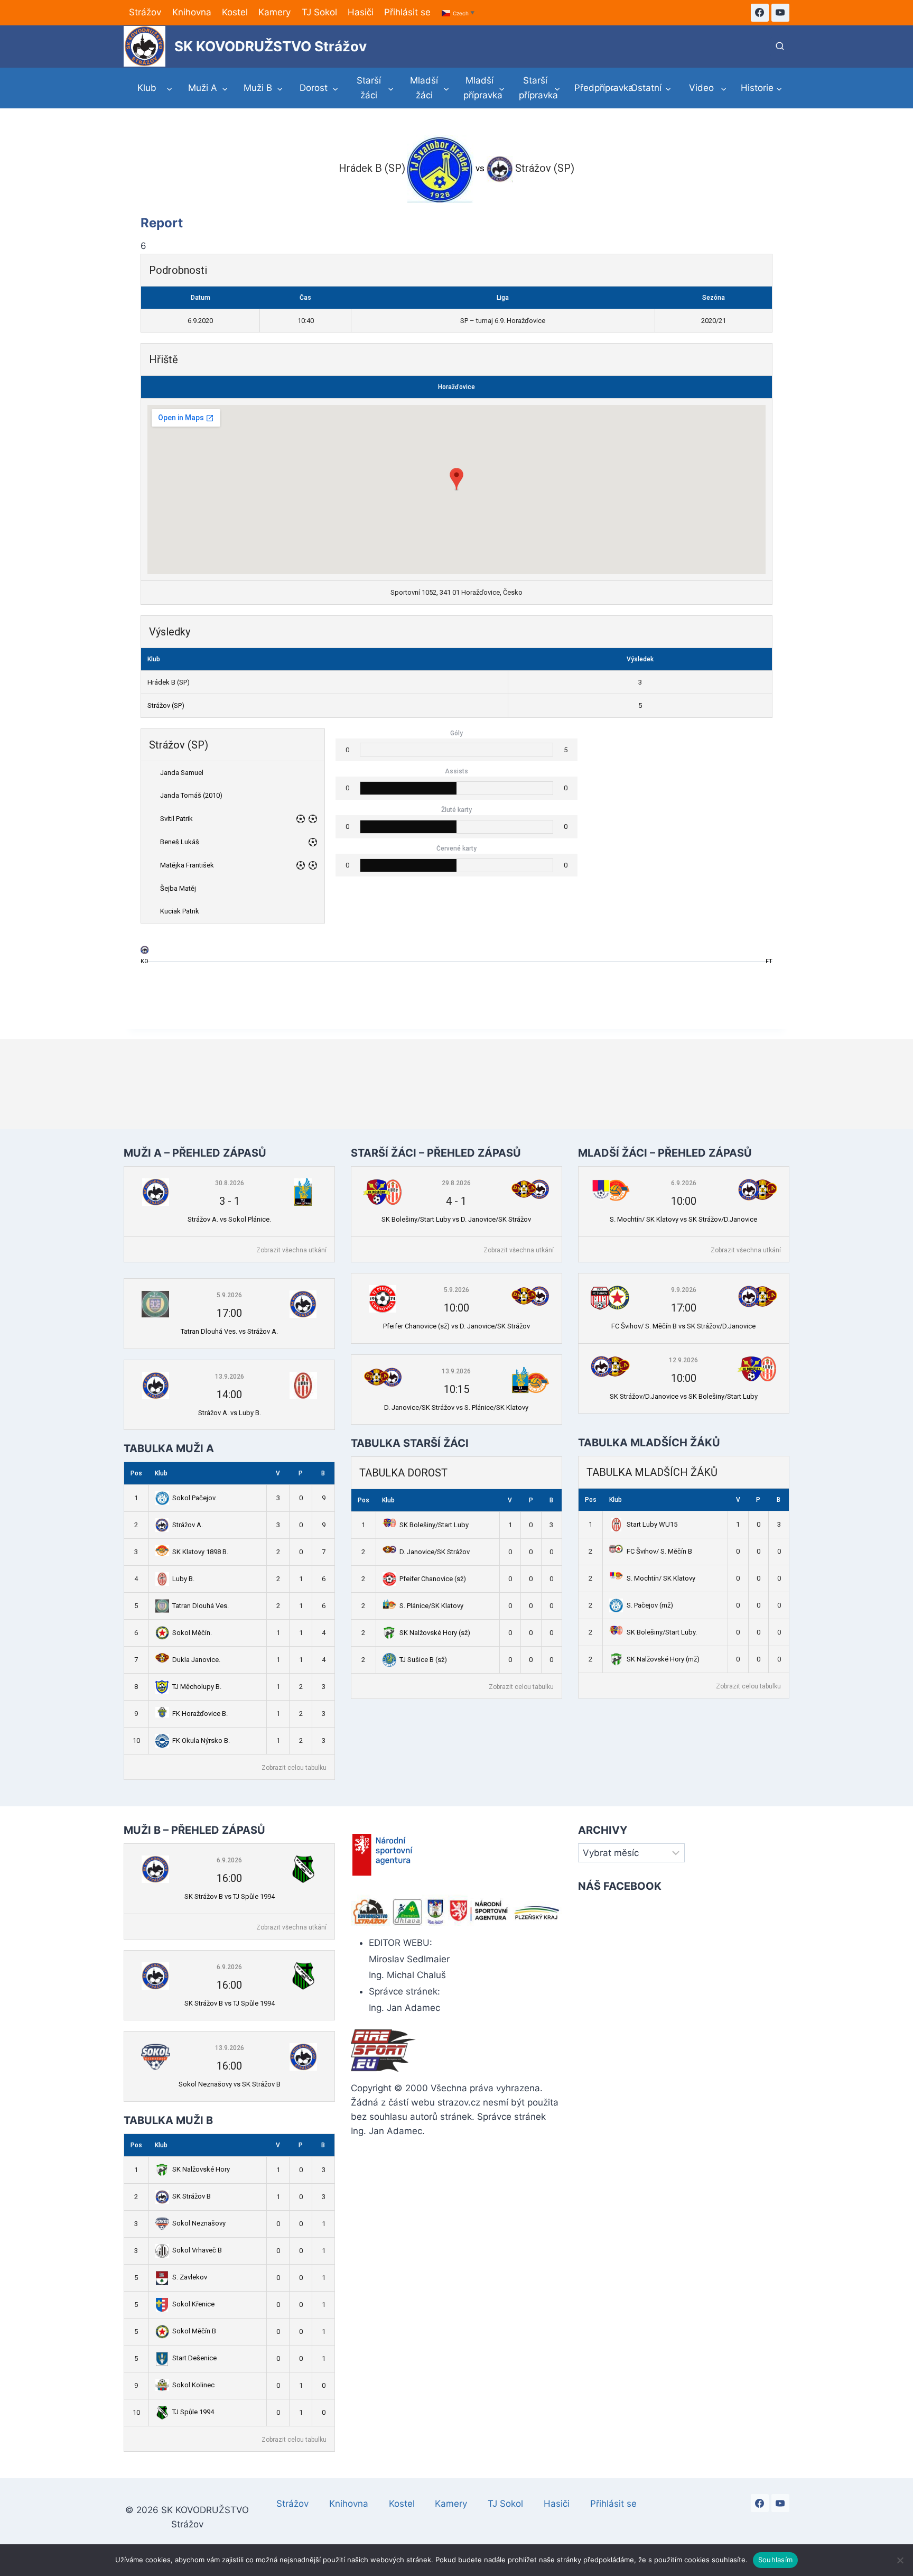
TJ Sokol (319, 12)
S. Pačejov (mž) (650, 1605)
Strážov (145, 12)
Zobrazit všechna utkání (291, 1250)
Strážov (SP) (166, 705)
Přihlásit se (407, 12)
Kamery (274, 12)
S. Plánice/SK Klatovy (431, 1606)
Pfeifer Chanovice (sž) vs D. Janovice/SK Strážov (456, 1326)
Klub (161, 1473)
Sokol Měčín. (192, 1633)
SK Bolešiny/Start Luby (434, 1525)
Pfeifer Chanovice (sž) (433, 1579)
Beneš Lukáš (180, 842)
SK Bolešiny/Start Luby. (662, 1632)
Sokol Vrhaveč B (197, 2250)
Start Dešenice (194, 2358)
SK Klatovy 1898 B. (200, 1552)
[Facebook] (760, 13)
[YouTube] (780, 13)
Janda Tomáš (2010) (191, 795)
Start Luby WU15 (652, 1524)
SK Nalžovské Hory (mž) (663, 1659)
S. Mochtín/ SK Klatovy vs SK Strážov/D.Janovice (683, 1219)
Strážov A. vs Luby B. (230, 1413)
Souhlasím (775, 2560)
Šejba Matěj (178, 888)
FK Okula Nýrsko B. (201, 1741)
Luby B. (183, 1579)
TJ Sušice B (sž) (423, 1660)
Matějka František (187, 865)
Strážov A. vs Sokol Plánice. (229, 1219)
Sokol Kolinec (193, 2385)
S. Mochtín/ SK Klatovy (661, 1578)
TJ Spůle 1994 (193, 2412)
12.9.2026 (683, 1360)
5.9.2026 (229, 1295)
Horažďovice (456, 387)
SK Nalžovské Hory (201, 2169)
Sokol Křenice (193, 2304)
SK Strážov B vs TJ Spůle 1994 (230, 1896)
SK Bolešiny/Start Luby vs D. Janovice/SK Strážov (456, 1219)
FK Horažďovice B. (200, 1714)
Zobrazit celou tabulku (294, 1768)
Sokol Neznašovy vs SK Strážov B (230, 2084)
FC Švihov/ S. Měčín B (659, 1551)
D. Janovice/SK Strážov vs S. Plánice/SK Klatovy (456, 1407)
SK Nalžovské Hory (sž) (435, 1633)
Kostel (235, 12)
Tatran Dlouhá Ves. (201, 1606)
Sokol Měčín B (194, 2331)
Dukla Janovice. (196, 1660)
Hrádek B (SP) (169, 682)
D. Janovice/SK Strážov (435, 1552)
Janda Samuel (182, 773)
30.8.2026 (230, 1183)
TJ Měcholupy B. (197, 1687)
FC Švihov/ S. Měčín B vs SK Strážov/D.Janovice (683, 1326)
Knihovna (192, 12)
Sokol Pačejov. (194, 1498)
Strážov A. (188, 1525)
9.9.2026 (684, 1290)
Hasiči (361, 12)
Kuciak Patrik (180, 911)
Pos (136, 1473)
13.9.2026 (230, 1377)
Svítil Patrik (176, 819)
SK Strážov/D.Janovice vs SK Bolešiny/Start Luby (684, 1396)
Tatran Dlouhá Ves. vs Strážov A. (229, 1331)
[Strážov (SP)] (145, 952)
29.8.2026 (456, 1183)
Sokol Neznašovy (199, 2223)
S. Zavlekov (190, 2277)
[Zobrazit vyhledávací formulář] (780, 47)
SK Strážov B (192, 2196)
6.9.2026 (684, 1183)
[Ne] (900, 2560)
